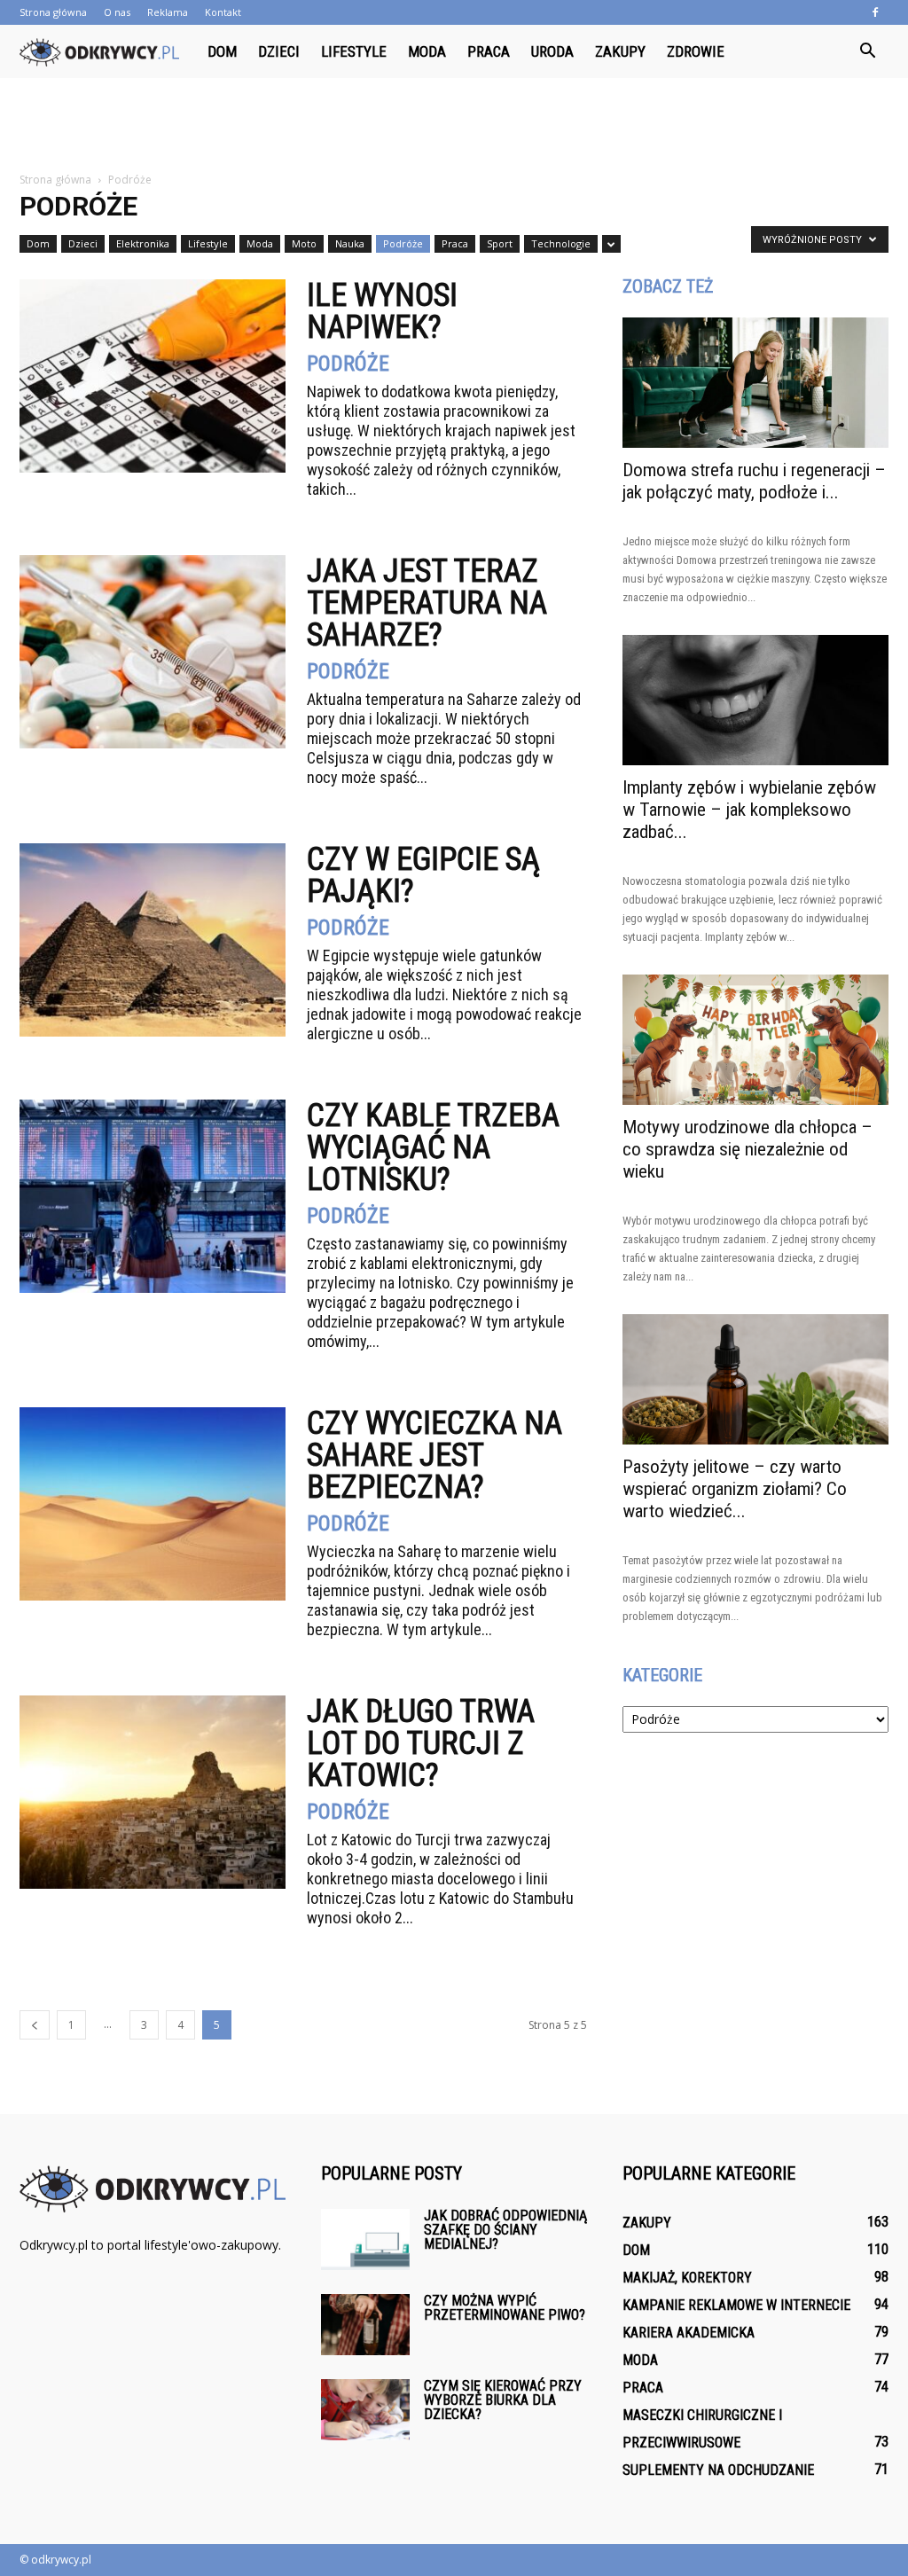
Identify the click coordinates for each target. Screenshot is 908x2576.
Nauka (350, 243)
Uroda (552, 51)
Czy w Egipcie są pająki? (423, 875)
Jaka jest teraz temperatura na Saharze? (427, 603)
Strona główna (53, 12)
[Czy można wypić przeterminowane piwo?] (365, 2325)
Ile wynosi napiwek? (382, 311)
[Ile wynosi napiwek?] (153, 376)
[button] (867, 51)
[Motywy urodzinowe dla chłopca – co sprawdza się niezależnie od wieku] (755, 1040)
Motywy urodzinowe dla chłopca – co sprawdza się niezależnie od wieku (748, 1149)
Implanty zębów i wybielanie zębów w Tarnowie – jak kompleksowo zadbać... (749, 810)
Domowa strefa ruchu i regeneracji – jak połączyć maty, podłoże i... (754, 481)
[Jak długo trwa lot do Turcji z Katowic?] (153, 1792)
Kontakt (223, 12)
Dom (222, 51)
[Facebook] (875, 12)
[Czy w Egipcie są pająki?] (153, 940)
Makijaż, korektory (687, 2278)
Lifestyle (354, 51)
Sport (500, 243)
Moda (427, 51)
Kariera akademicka (689, 2333)
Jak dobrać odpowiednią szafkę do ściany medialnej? (505, 2230)
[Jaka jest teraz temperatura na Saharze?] (153, 652)
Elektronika (143, 243)
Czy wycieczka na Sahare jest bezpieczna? (434, 1455)
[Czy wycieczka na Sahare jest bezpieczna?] (153, 1504)
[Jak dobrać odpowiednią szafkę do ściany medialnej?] (365, 2239)
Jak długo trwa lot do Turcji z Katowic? (421, 1743)
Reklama (168, 12)
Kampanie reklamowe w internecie (736, 2305)
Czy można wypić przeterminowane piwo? (505, 2308)
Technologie (561, 243)
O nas (117, 12)
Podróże (403, 243)
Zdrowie (696, 51)
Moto (304, 243)
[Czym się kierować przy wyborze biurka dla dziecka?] (365, 2410)
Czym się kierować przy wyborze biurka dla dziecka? (503, 2400)
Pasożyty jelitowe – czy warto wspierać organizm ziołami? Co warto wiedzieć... (735, 1489)
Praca (489, 51)
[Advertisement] (454, 126)
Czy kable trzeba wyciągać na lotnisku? (433, 1147)
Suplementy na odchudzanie (718, 2470)
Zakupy (620, 51)
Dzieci (279, 51)
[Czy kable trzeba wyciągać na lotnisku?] (153, 1196)
